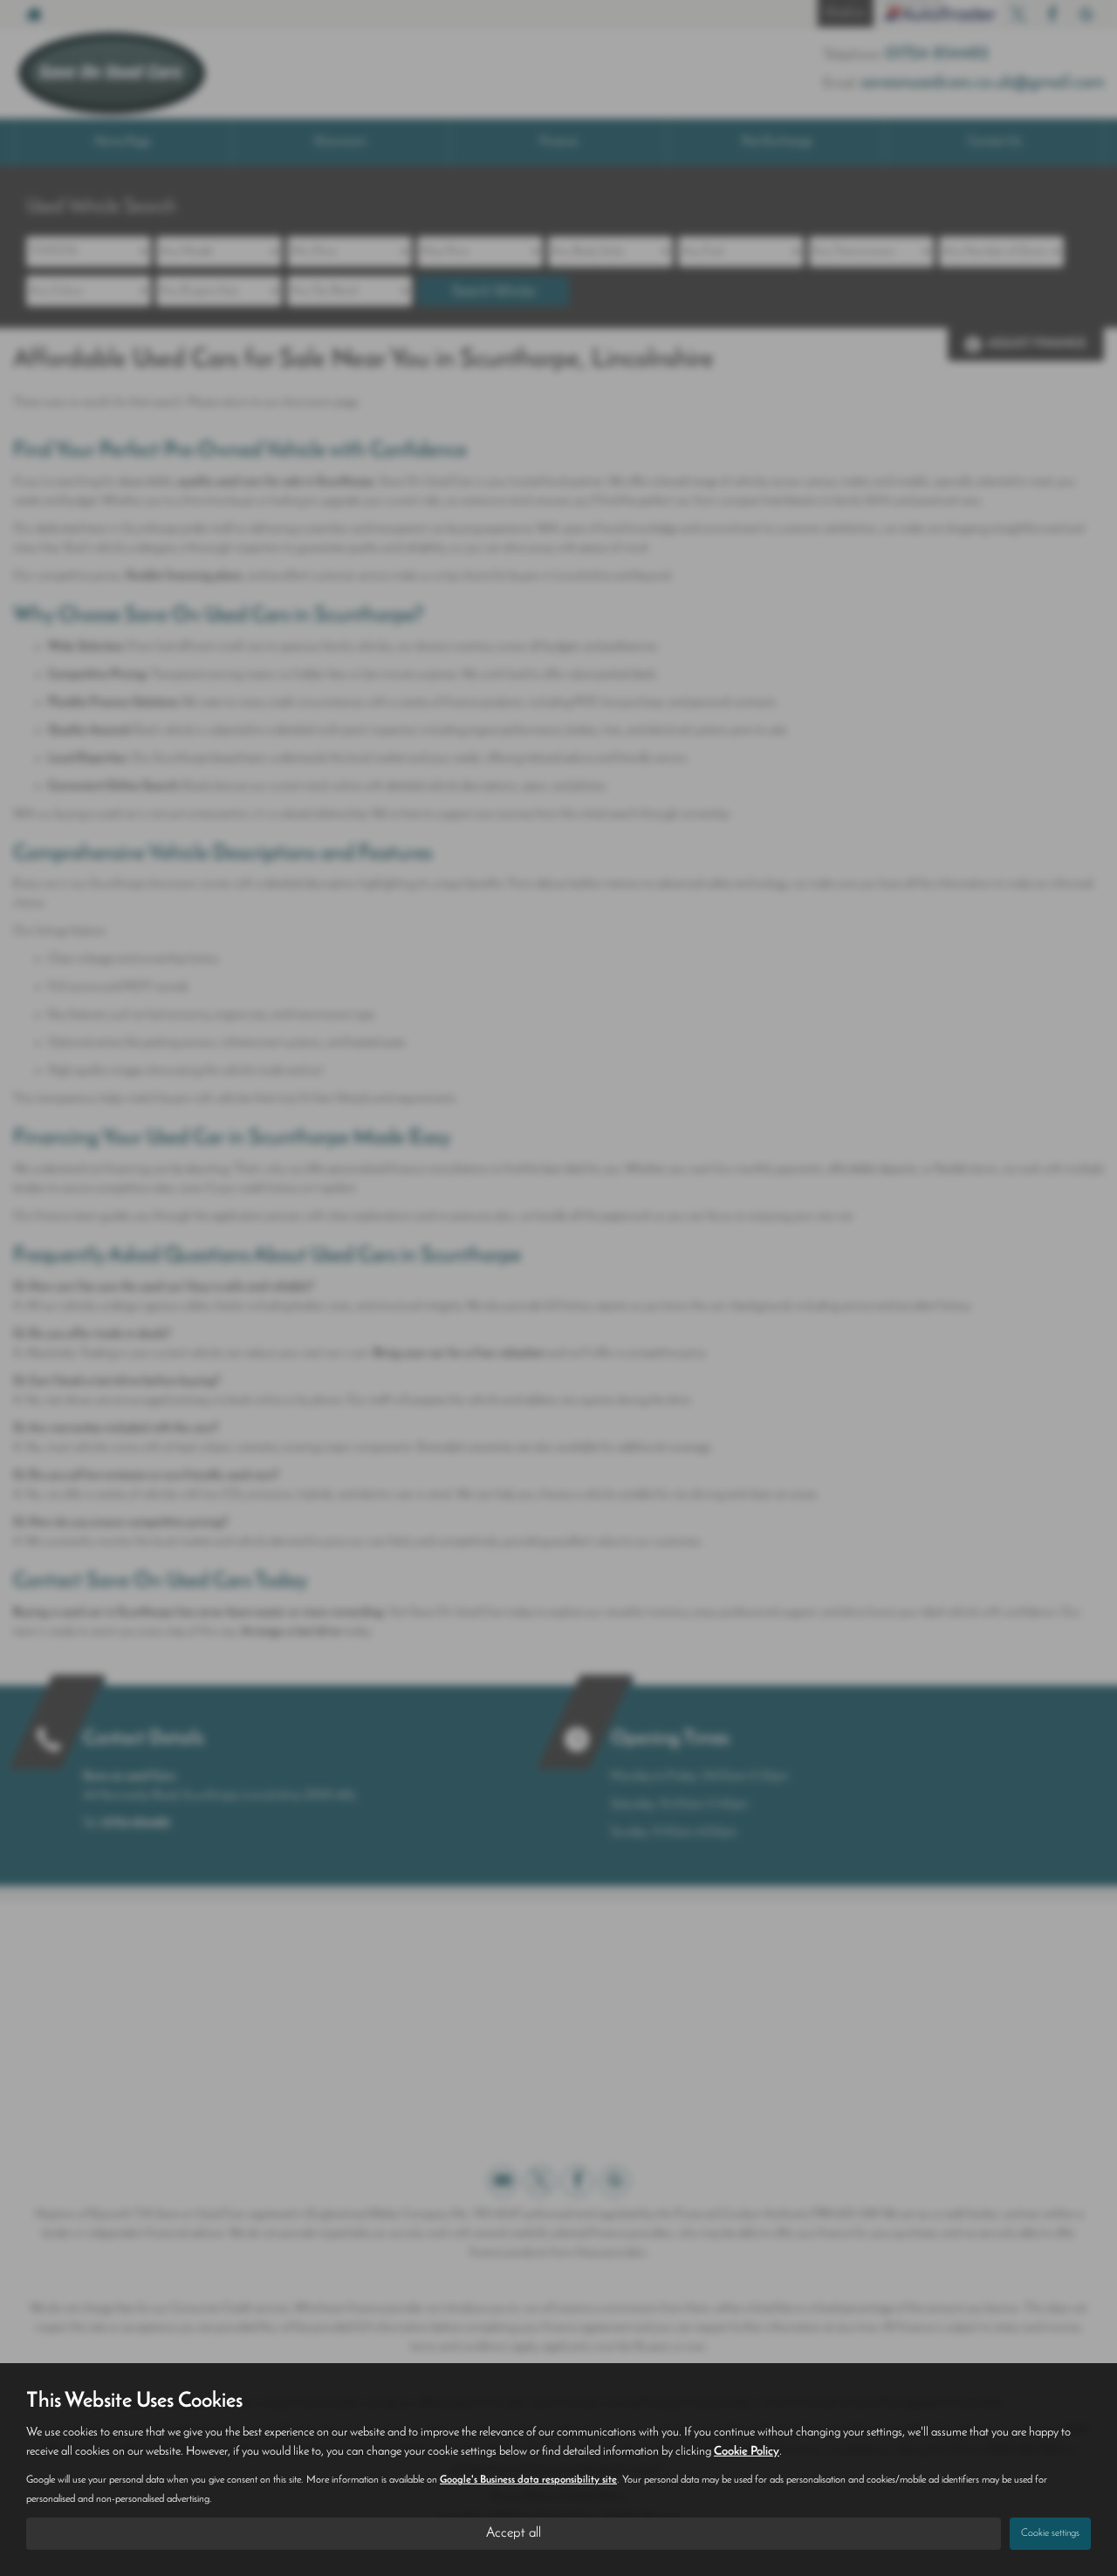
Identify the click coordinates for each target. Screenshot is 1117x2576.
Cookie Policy (747, 2452)
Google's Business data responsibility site (528, 2480)
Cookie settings (1050, 2533)
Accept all (514, 2533)
